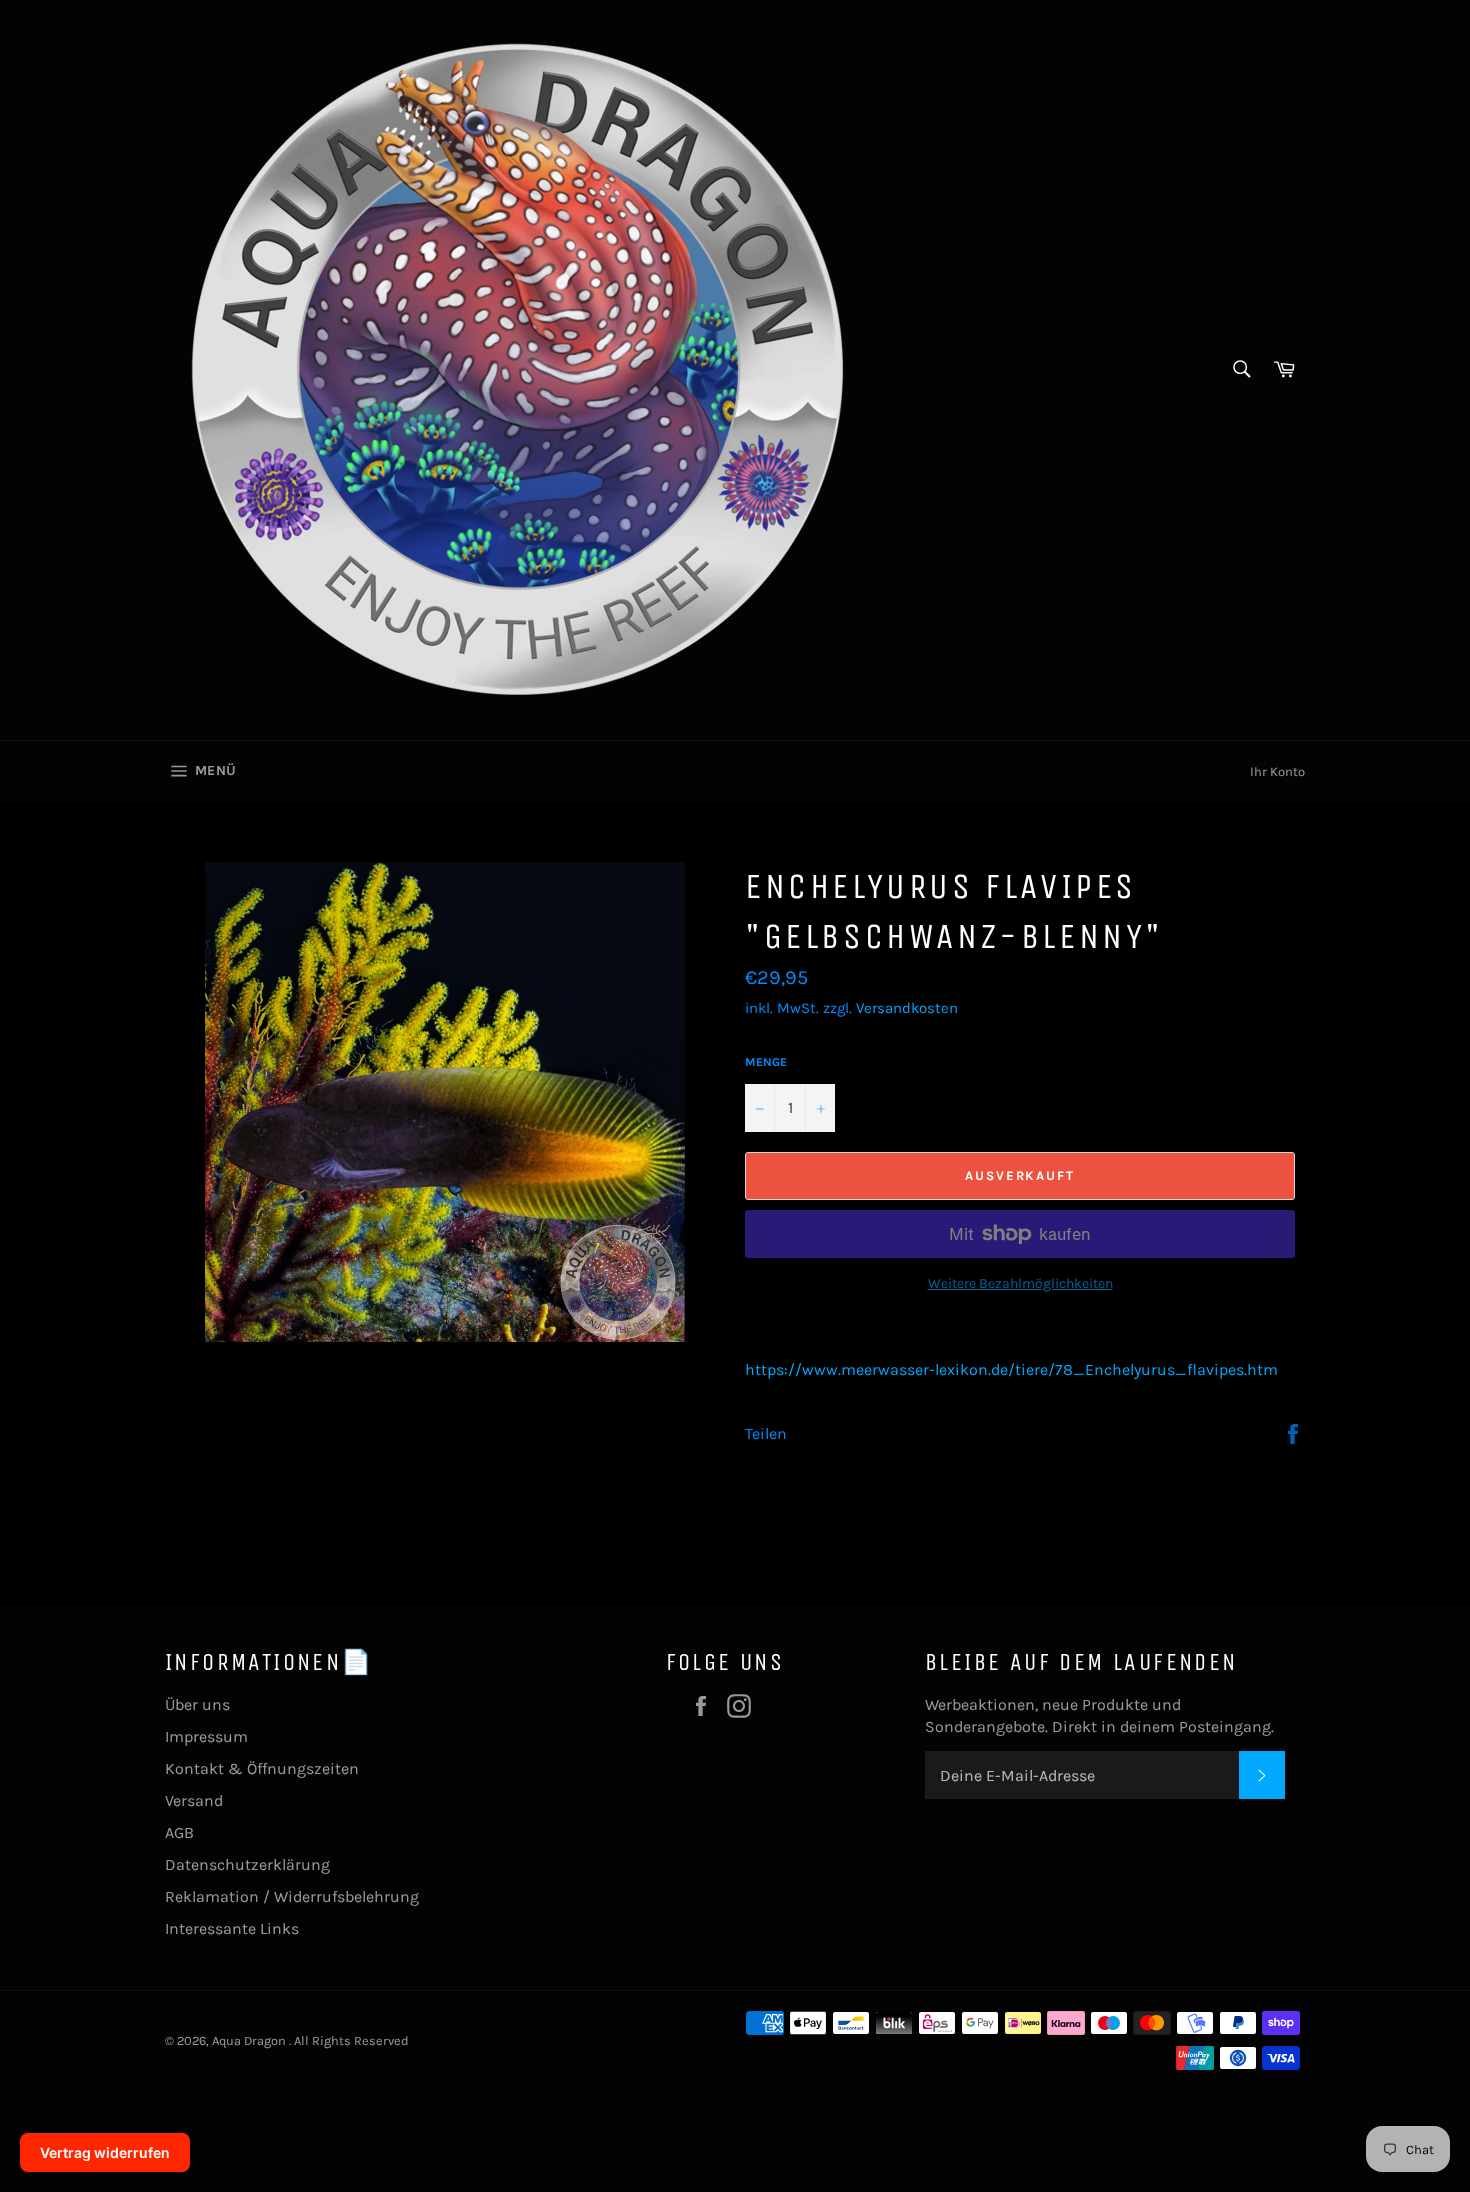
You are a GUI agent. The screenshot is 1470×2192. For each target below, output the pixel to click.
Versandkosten (907, 1008)
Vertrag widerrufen (105, 2152)
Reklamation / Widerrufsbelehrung (292, 1896)
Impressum (206, 1736)
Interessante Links (232, 1928)
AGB (179, 1832)
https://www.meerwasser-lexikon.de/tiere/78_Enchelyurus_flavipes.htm (1011, 1369)
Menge (766, 1062)
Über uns (197, 1704)
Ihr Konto (1277, 771)
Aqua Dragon (250, 2040)
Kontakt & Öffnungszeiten (262, 1768)
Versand (194, 1800)
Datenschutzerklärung (247, 1864)
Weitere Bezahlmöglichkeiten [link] (1020, 1283)
